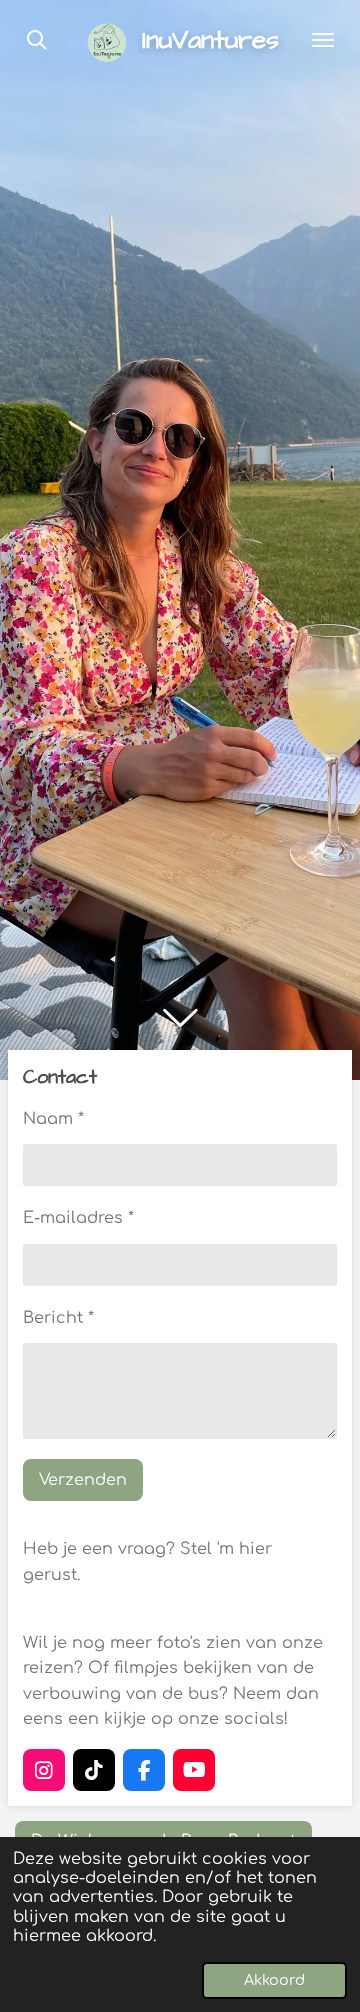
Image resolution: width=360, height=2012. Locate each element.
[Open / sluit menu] (323, 40)
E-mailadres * (78, 1218)
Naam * (53, 1119)
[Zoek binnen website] (37, 40)
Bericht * (58, 1318)
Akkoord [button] (274, 1980)
